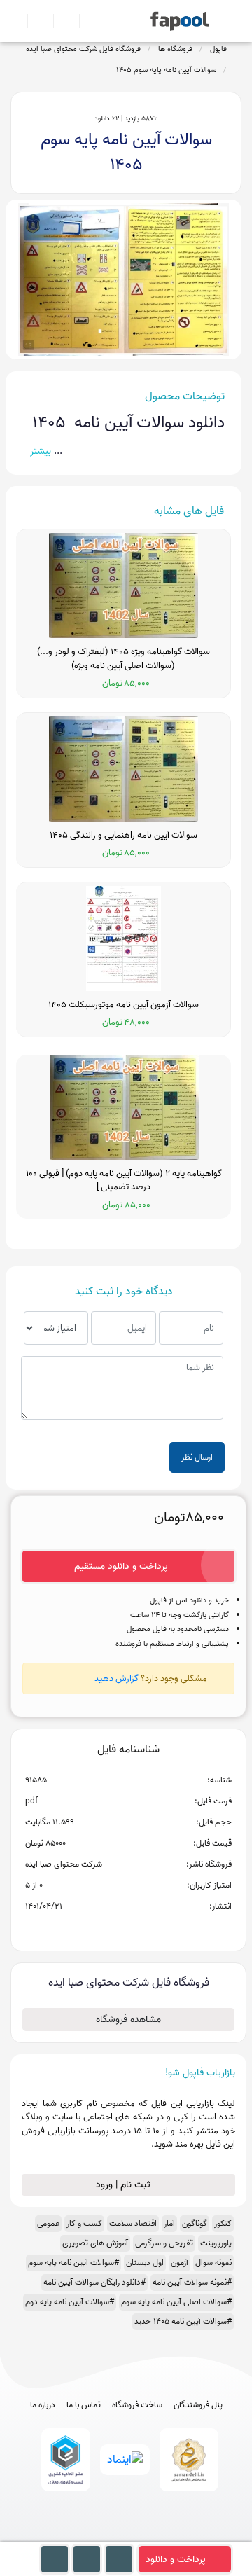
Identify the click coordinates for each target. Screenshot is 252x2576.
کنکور (223, 2223)
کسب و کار (84, 2223)
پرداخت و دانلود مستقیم (121, 1566)
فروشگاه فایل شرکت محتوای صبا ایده (83, 49)
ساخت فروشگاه (137, 2405)
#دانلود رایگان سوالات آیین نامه (94, 2282)
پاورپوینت (216, 2243)
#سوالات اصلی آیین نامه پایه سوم (176, 2302)
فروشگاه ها (175, 49)
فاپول (218, 49)
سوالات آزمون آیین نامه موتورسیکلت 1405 (124, 1005)
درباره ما (43, 2405)
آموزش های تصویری (95, 2243)
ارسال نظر (197, 1457)
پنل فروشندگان (198, 2405)
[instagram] (126, 2536)
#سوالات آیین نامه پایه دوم (70, 2302)
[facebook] (75, 2536)
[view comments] (145, 1929)
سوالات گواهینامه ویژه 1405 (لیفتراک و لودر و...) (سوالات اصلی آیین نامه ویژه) (124, 659)
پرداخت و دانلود (176, 2560)
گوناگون (195, 2223)
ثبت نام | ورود (125, 2185)
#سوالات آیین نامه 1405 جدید (183, 2321)
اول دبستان (145, 2263)
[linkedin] (178, 2536)
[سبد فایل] (16, 21)
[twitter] (152, 2536)
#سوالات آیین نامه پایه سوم (73, 2263)
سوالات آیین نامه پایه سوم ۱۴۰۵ (166, 70)
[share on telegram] (110, 1929)
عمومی (48, 2223)
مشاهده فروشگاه (128, 2020)
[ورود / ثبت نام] (35, 21)
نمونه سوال (213, 2263)
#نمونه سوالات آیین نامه (192, 2282)
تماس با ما (84, 2405)
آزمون (180, 2263)
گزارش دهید (117, 1678)
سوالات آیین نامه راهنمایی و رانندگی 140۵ (124, 836)
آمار (169, 2223)
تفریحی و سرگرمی (164, 2243)
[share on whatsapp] (128, 1929)
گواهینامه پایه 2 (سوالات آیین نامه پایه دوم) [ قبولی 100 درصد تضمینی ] (124, 1180)
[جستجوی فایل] (86, 21)
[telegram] (100, 2536)
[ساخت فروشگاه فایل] (61, 21)
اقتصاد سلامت (133, 2223)
